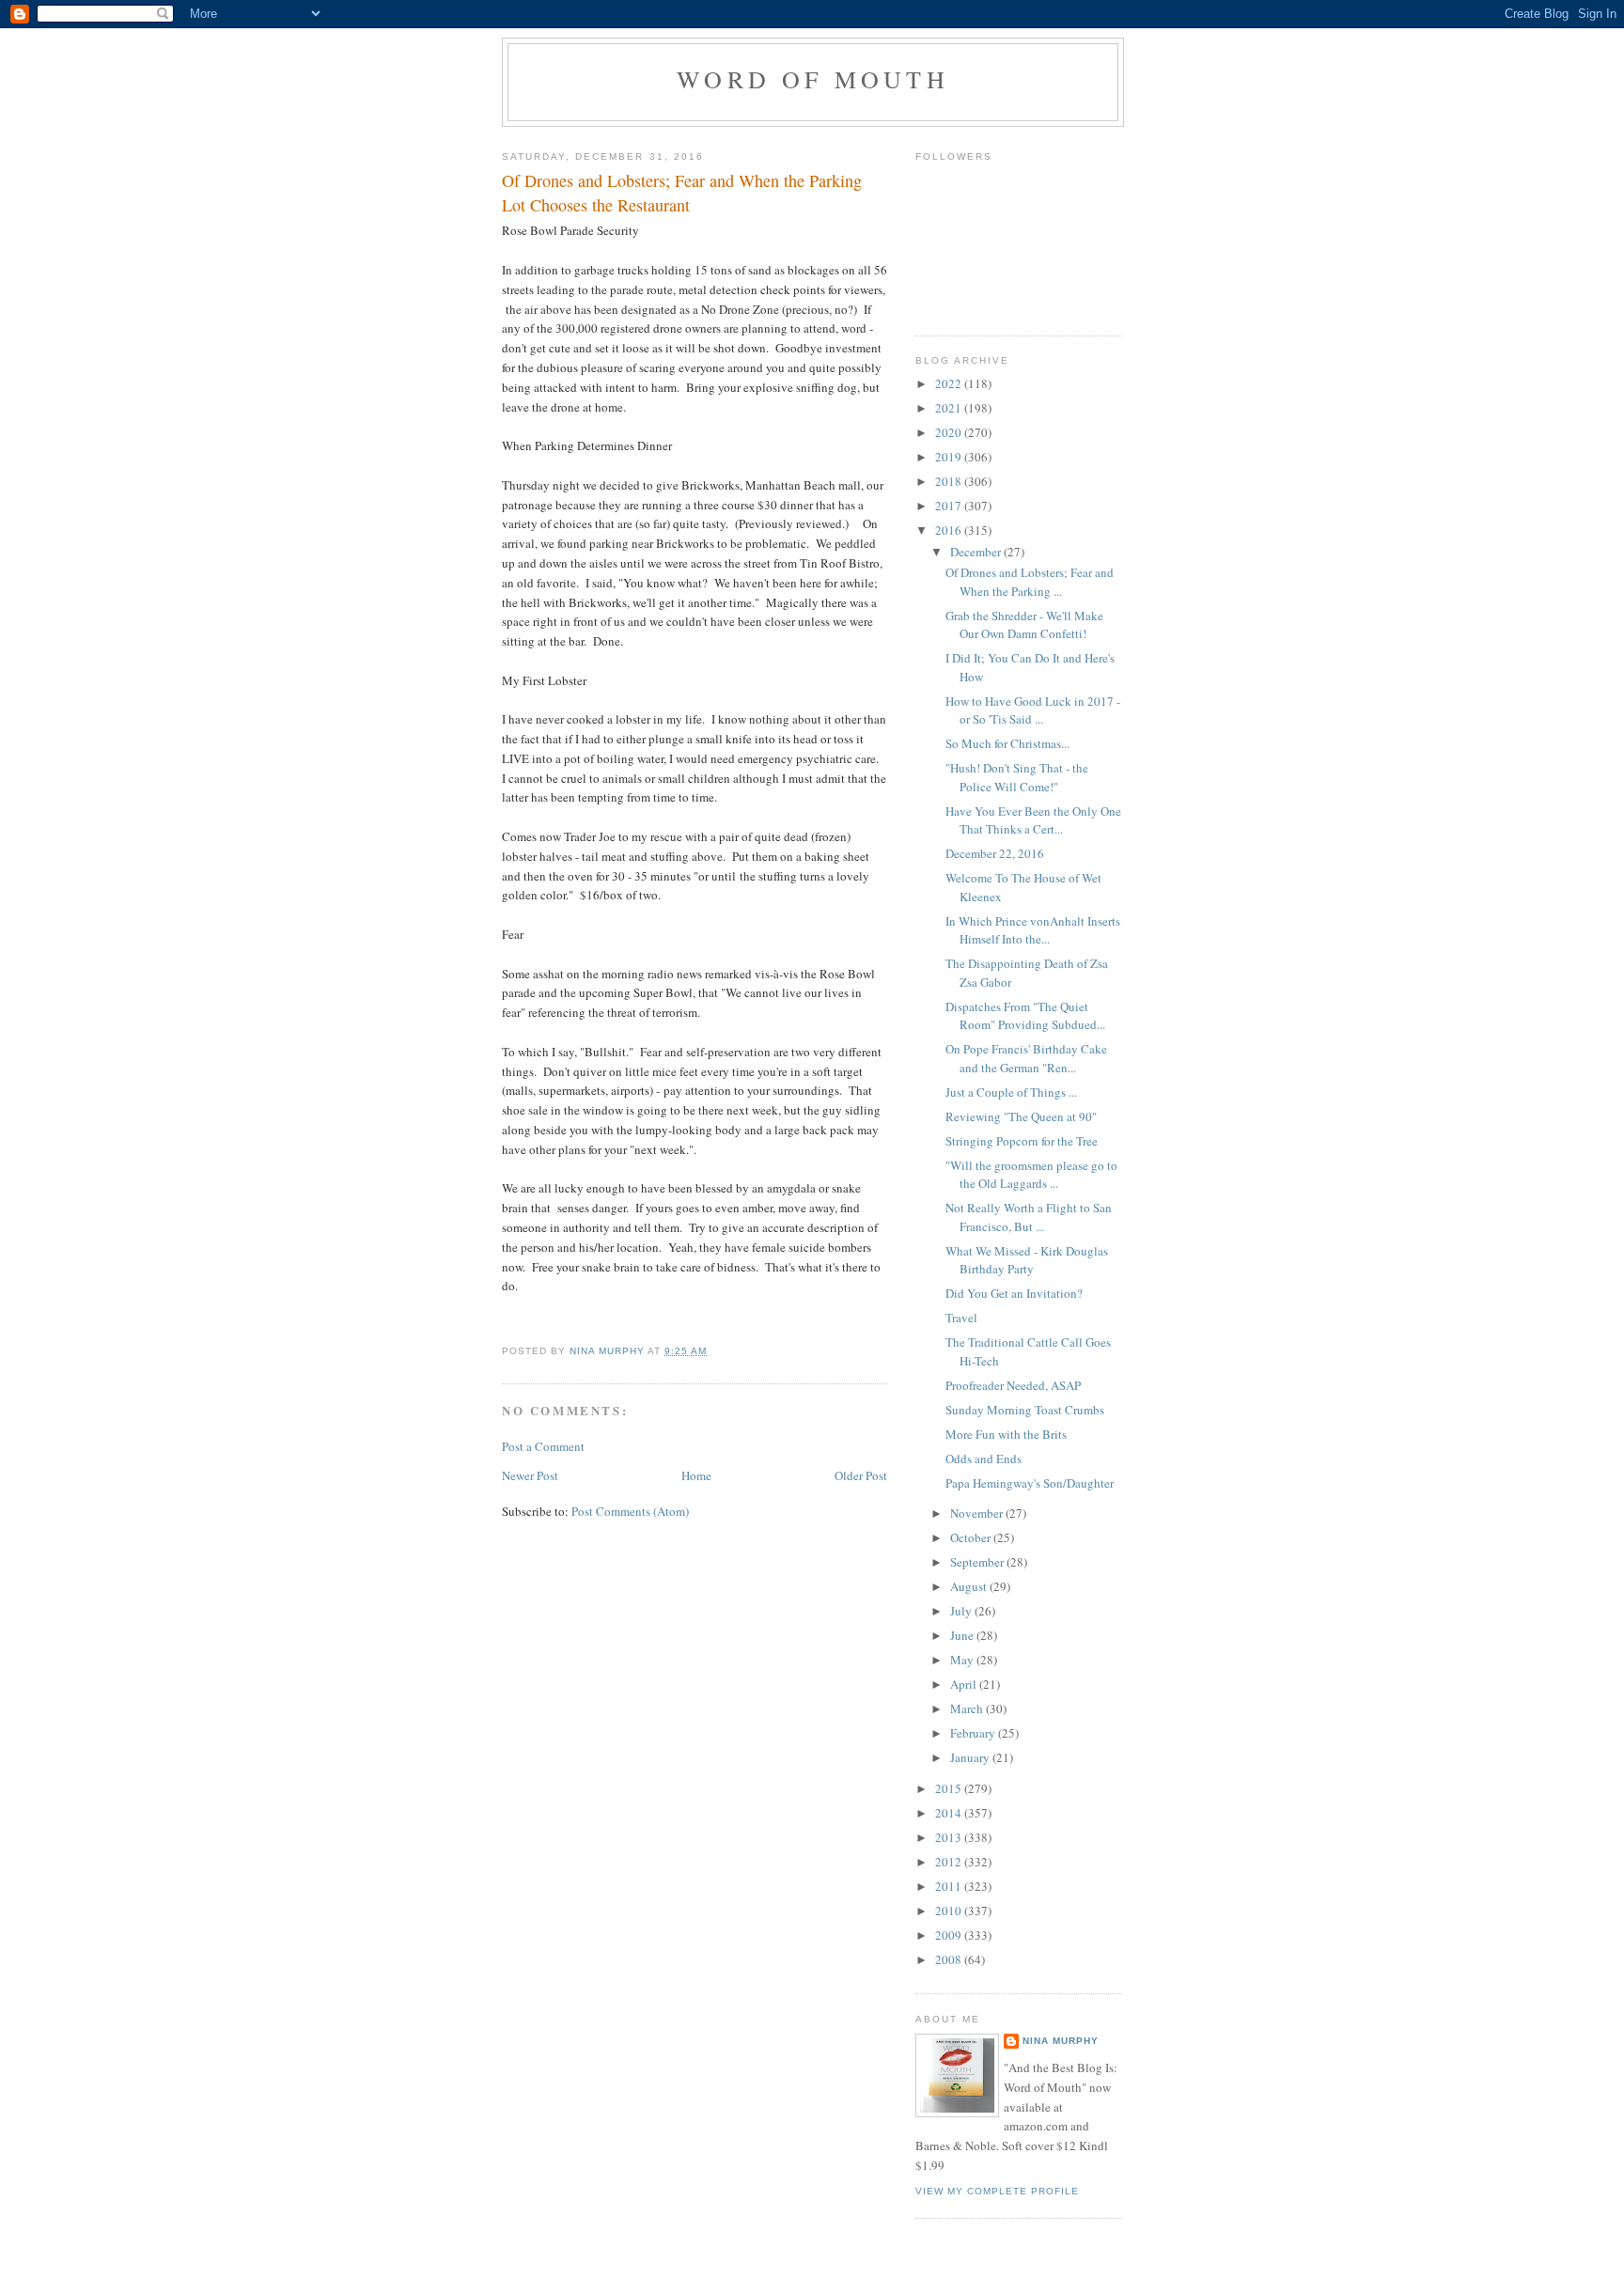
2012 (950, 1862)
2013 (950, 1837)
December (977, 552)
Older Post (861, 1475)
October (972, 1537)
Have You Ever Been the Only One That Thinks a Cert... (1033, 820)
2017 (950, 506)
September (978, 1562)
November (978, 1513)
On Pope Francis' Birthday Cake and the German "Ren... (1026, 1058)
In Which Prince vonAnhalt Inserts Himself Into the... (1033, 930)
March (968, 1708)
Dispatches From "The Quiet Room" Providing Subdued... (1025, 1016)
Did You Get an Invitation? (1014, 1293)
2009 (950, 1935)
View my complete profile (997, 2191)
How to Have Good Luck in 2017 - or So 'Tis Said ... (1033, 710)
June (963, 1635)
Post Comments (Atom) (630, 1511)
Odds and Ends (984, 1459)
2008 (950, 1959)
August (970, 1586)
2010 (950, 1911)
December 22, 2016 (995, 853)
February (974, 1733)
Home (696, 1475)
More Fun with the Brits (1006, 1434)
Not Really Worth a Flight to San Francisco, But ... (1029, 1217)
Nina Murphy (1061, 2041)
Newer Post (530, 1475)
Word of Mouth (813, 79)
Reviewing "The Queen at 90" (1021, 1116)
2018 (950, 481)
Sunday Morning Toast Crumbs (1025, 1410)
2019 (950, 457)
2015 (950, 1788)
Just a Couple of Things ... (1011, 1092)
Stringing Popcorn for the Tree (1022, 1141)
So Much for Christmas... (1007, 743)
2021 (950, 408)
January (971, 1757)
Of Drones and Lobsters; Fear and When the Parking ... (1030, 582)
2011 (950, 1886)
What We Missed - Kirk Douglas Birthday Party (1027, 1260)
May (963, 1660)
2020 (950, 432)
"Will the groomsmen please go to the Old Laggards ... (1031, 1175)
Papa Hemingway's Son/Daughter (1030, 1483)
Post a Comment (543, 1446)
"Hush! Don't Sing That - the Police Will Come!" (1017, 777)
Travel (961, 1318)
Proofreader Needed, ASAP (1013, 1385)
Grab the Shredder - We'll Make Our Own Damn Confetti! (1024, 625)
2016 (950, 530)
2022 (950, 383)
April (965, 1684)
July (962, 1611)
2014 (950, 1813)
